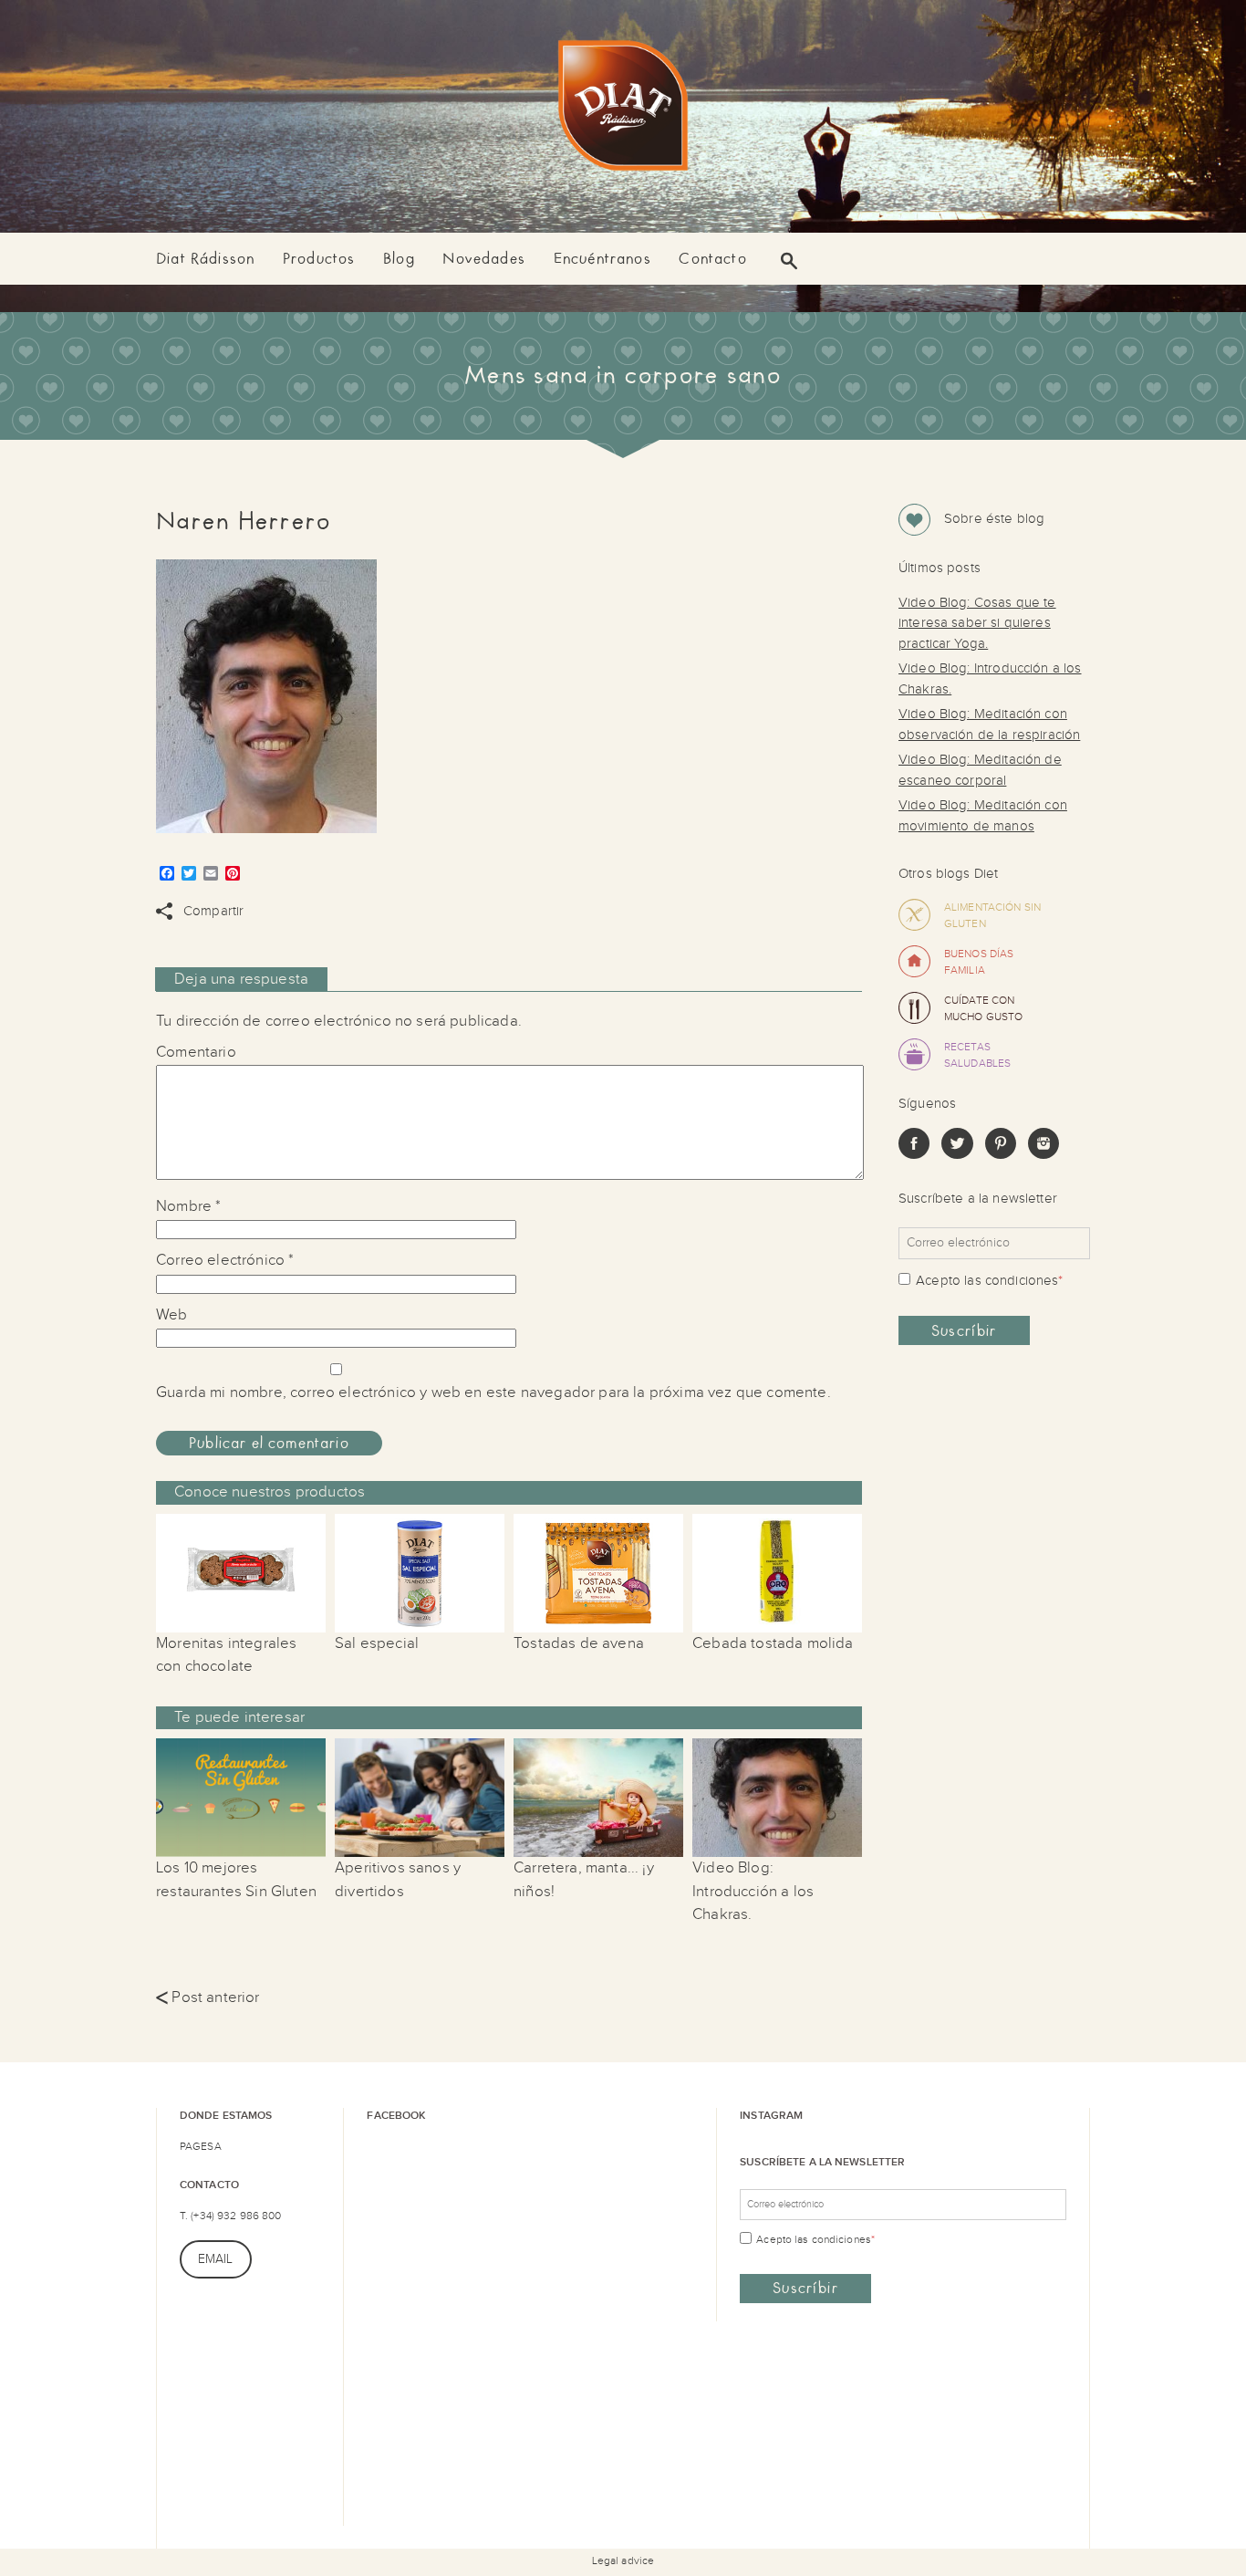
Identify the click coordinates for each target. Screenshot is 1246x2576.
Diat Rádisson (205, 259)
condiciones (1022, 1281)
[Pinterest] (1001, 1155)
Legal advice (623, 2560)
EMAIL (216, 2259)
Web (172, 1315)
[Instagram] (1044, 1155)
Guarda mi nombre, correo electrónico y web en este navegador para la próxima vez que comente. (493, 1392)
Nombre (188, 1206)
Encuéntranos (602, 259)
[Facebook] (914, 1155)
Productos (319, 259)
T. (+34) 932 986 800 (230, 2216)
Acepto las (989, 1281)
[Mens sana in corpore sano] (623, 109)
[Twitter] (957, 1155)
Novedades (484, 259)
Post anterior (208, 1997)
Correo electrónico (225, 1260)
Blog (399, 259)
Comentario (196, 1052)
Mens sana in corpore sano (623, 375)
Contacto (712, 259)
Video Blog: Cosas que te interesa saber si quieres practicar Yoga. (977, 623)
